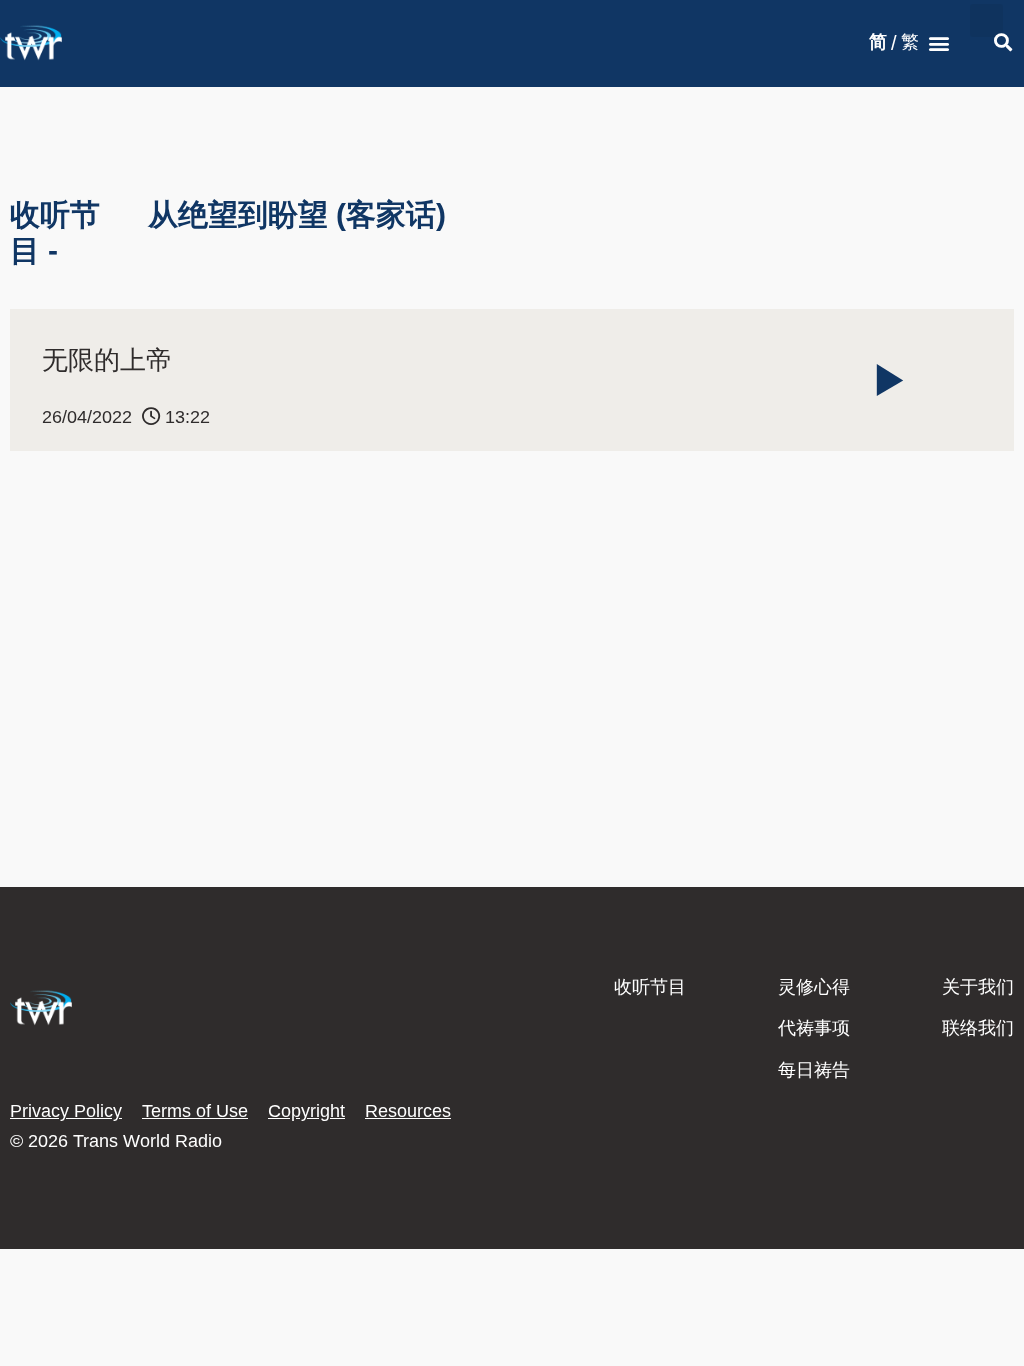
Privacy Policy (66, 1111)
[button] (939, 43)
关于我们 (978, 987)
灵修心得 (814, 987)
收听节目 (650, 987)
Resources (408, 1111)
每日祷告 (814, 1070)
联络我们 (978, 1028)
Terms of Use (195, 1111)
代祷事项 (814, 1028)
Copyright (306, 1111)
